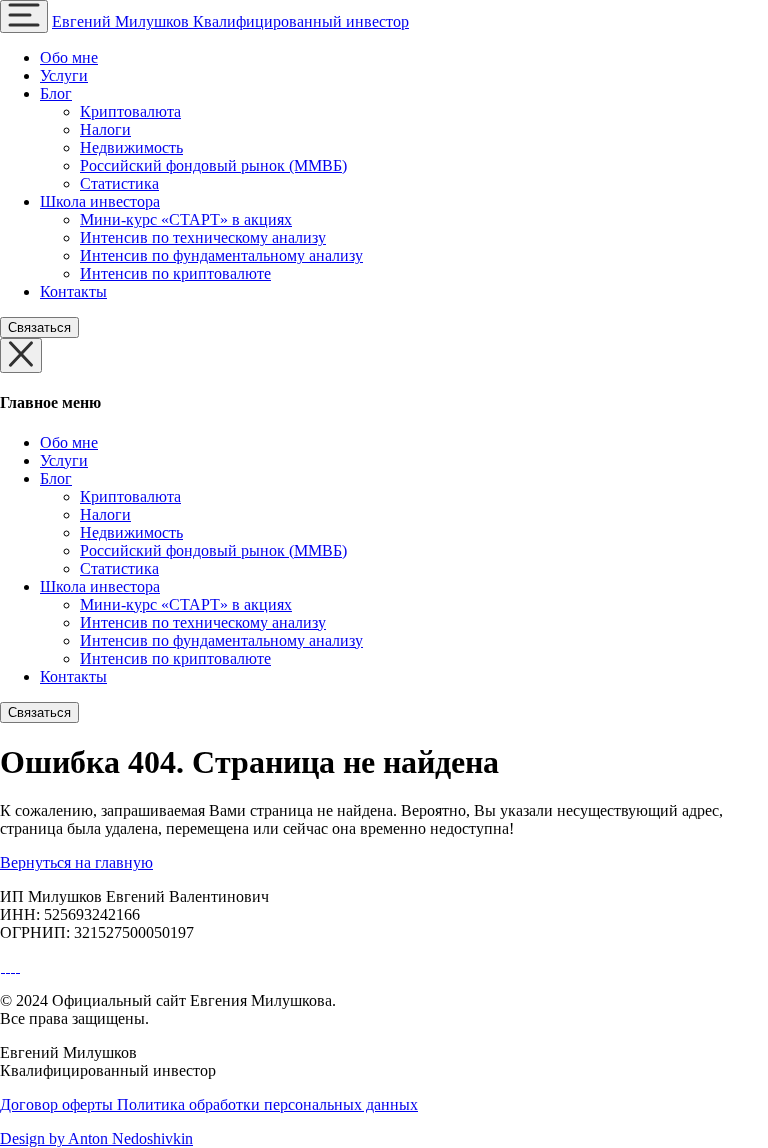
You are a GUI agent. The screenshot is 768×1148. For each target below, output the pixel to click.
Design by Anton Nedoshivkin (96, 1138)
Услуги (64, 75)
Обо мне (69, 57)
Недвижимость (131, 147)
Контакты (73, 291)
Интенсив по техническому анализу (203, 237)
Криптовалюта (130, 111)
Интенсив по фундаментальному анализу (221, 255)
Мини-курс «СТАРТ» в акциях (186, 219)
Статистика (119, 183)
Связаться (39, 327)
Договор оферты (58, 1104)
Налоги (105, 129)
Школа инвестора (100, 201)
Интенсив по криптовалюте (175, 273)
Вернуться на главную (76, 862)
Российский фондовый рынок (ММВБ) (213, 165)
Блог (56, 93)
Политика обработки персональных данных (267, 1104)
